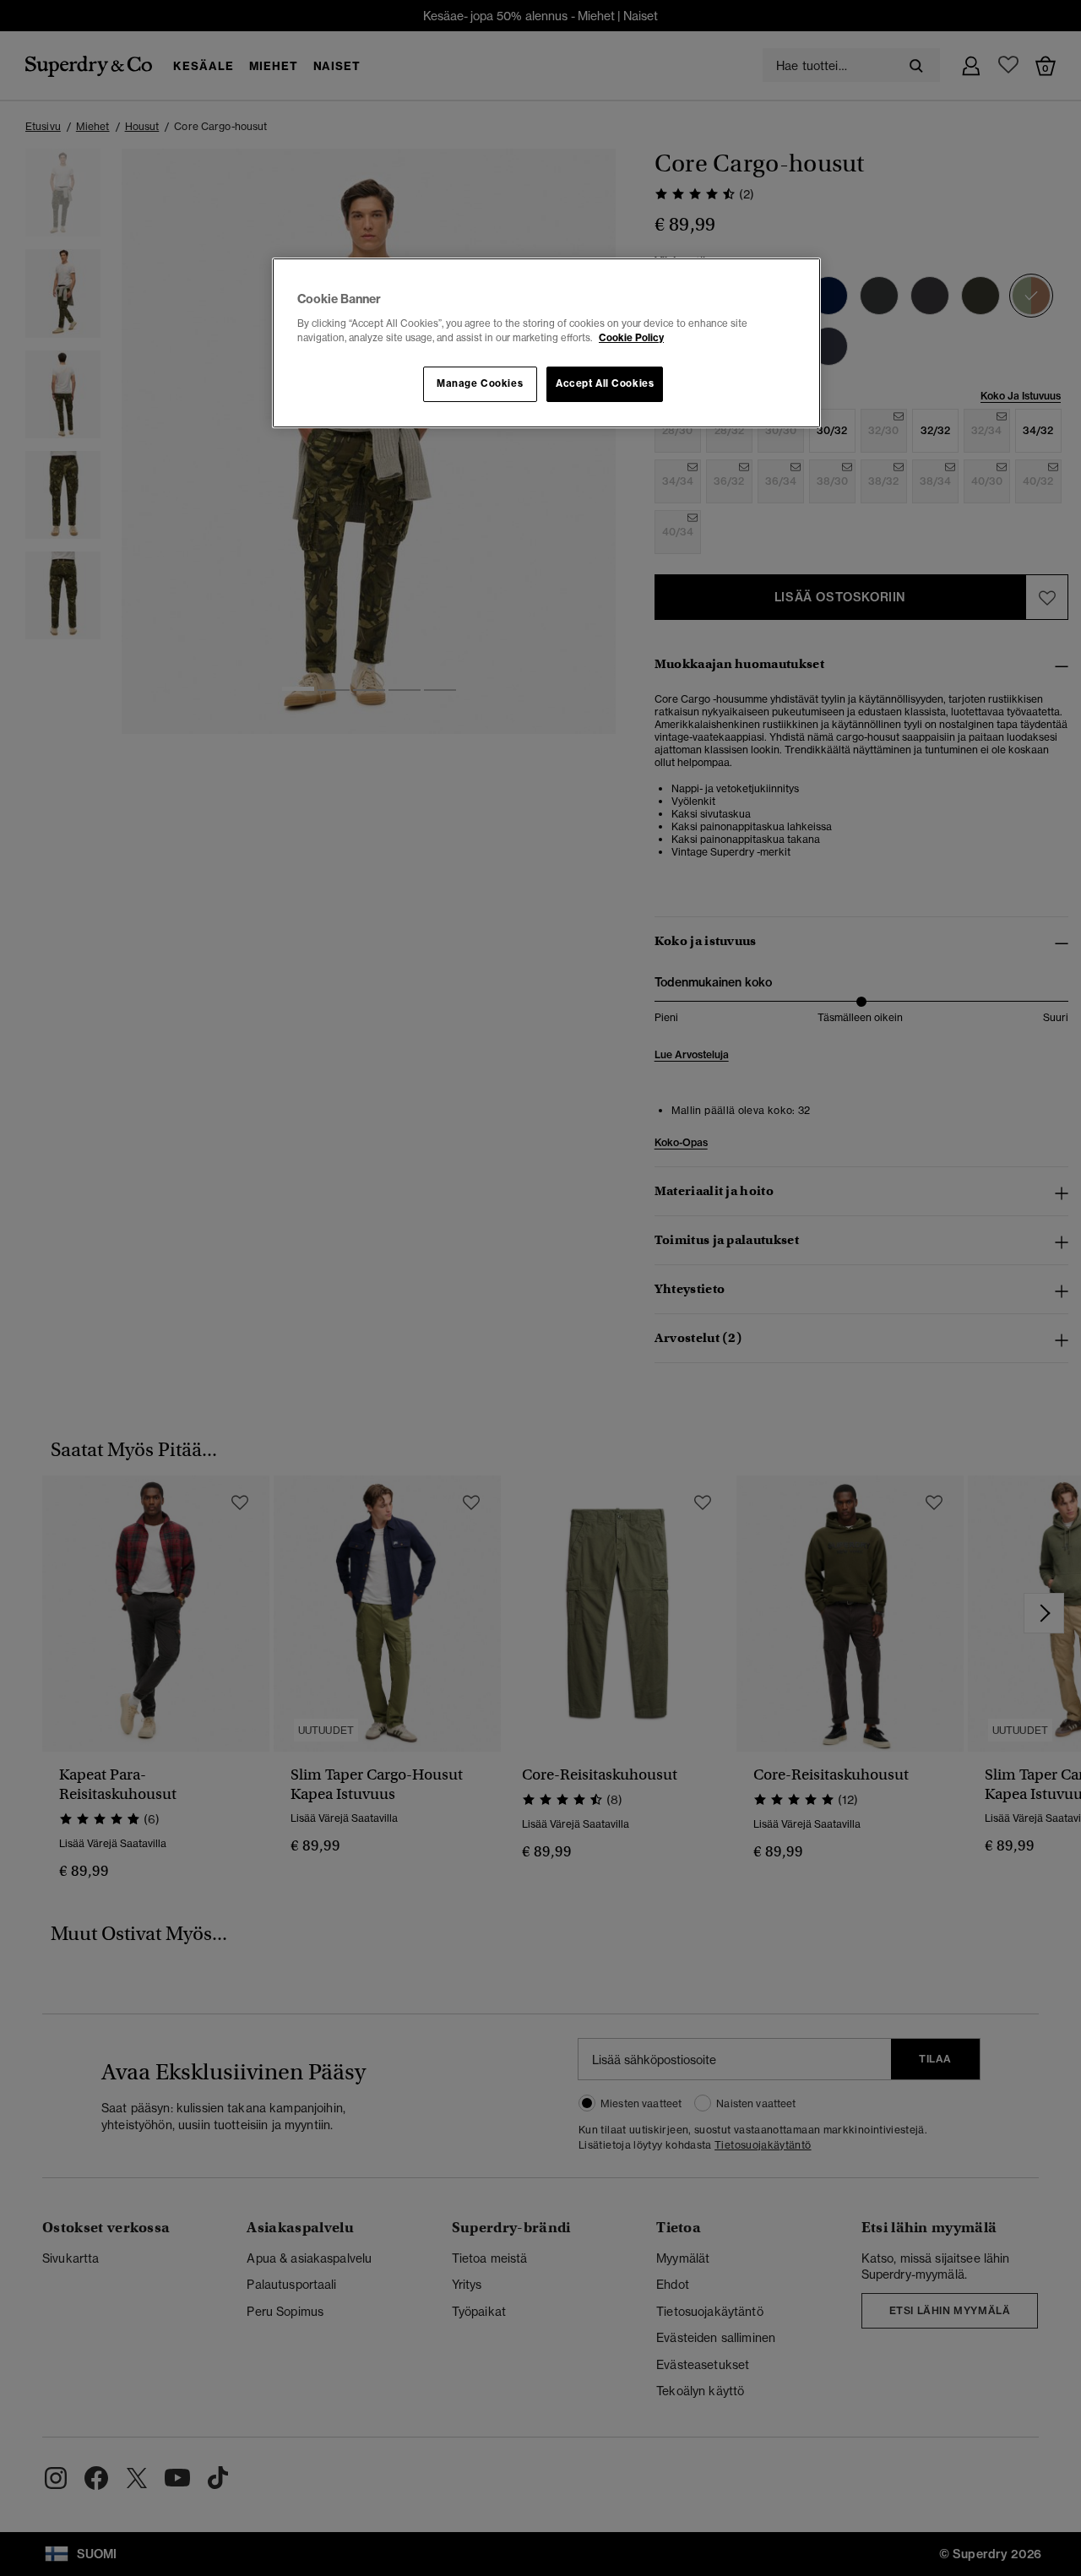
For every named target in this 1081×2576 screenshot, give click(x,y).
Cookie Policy (631, 338)
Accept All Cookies (605, 383)
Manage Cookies (480, 383)
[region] (546, 343)
